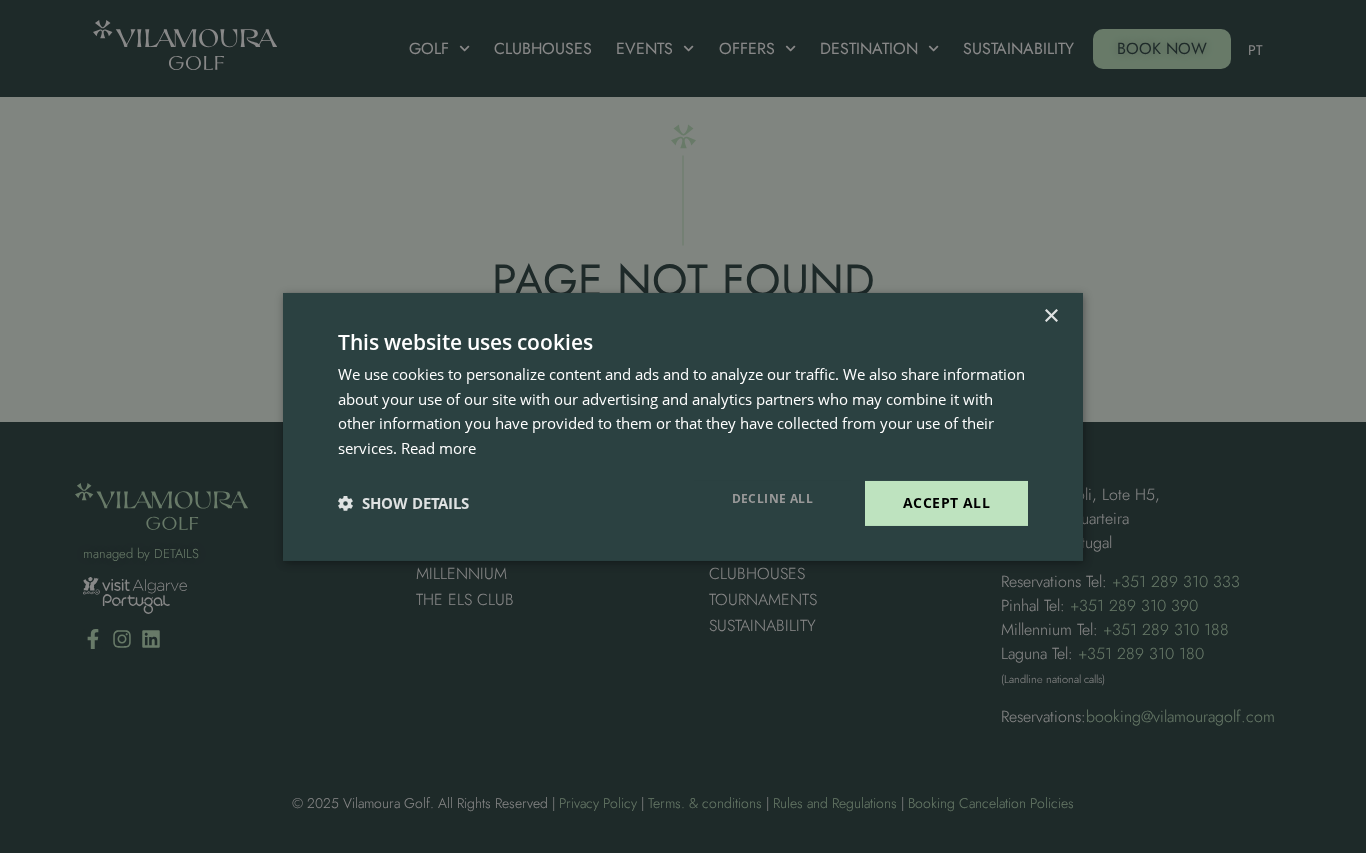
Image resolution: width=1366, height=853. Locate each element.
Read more (438, 448)
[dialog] (683, 426)
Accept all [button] (946, 502)
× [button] (1050, 315)
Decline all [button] (772, 498)
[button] (403, 503)
